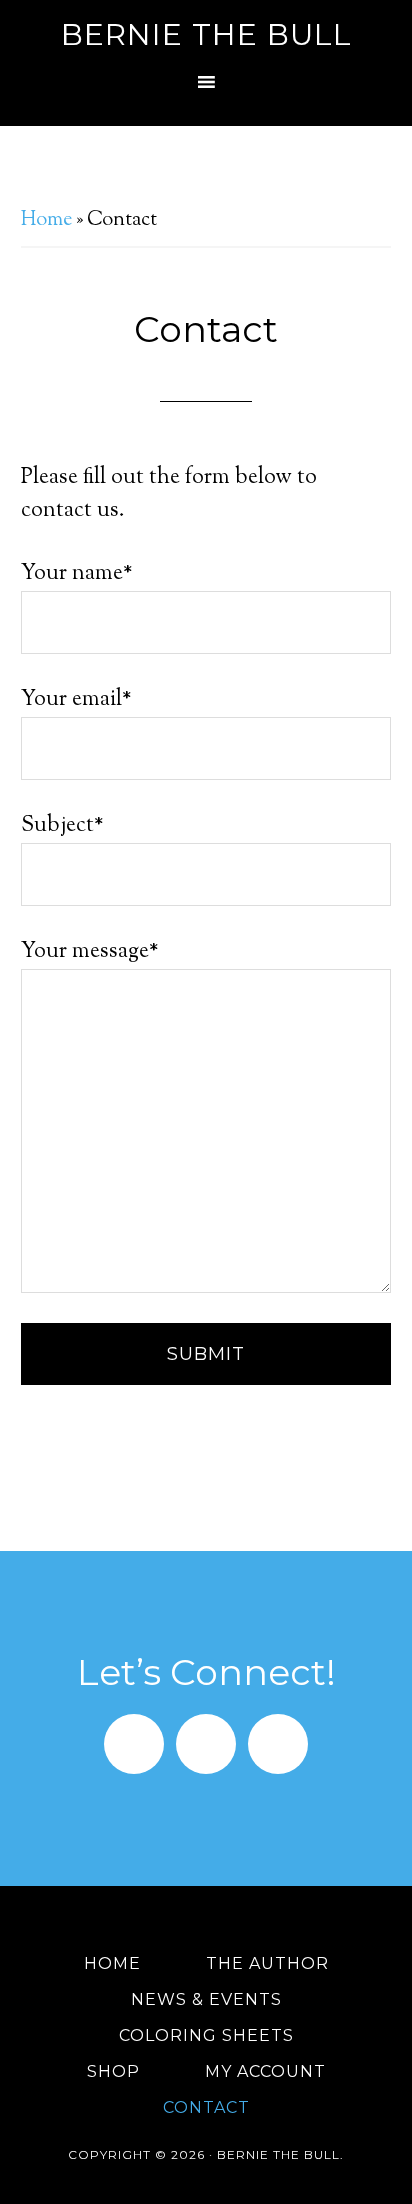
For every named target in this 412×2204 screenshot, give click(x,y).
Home (46, 220)
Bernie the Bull (206, 34)
